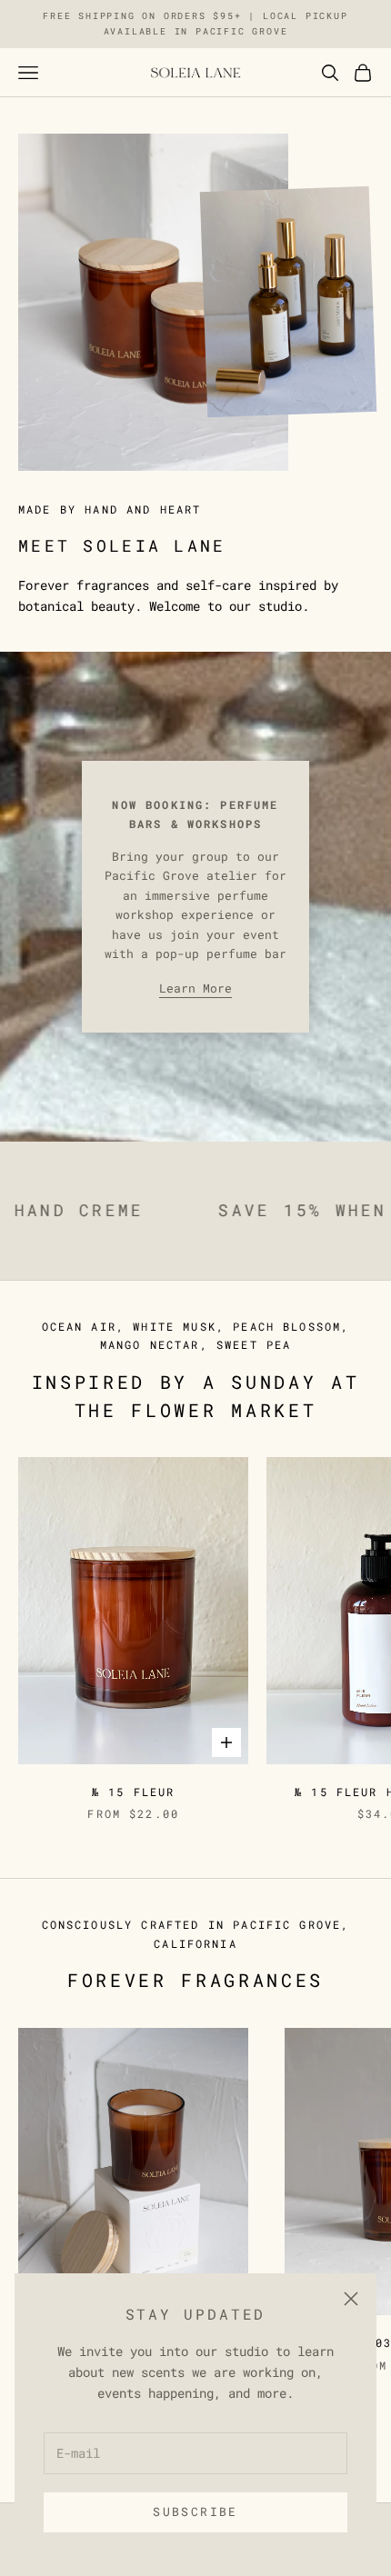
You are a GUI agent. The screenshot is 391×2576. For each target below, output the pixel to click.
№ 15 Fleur (134, 1792)
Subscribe (195, 2511)
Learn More (195, 988)
